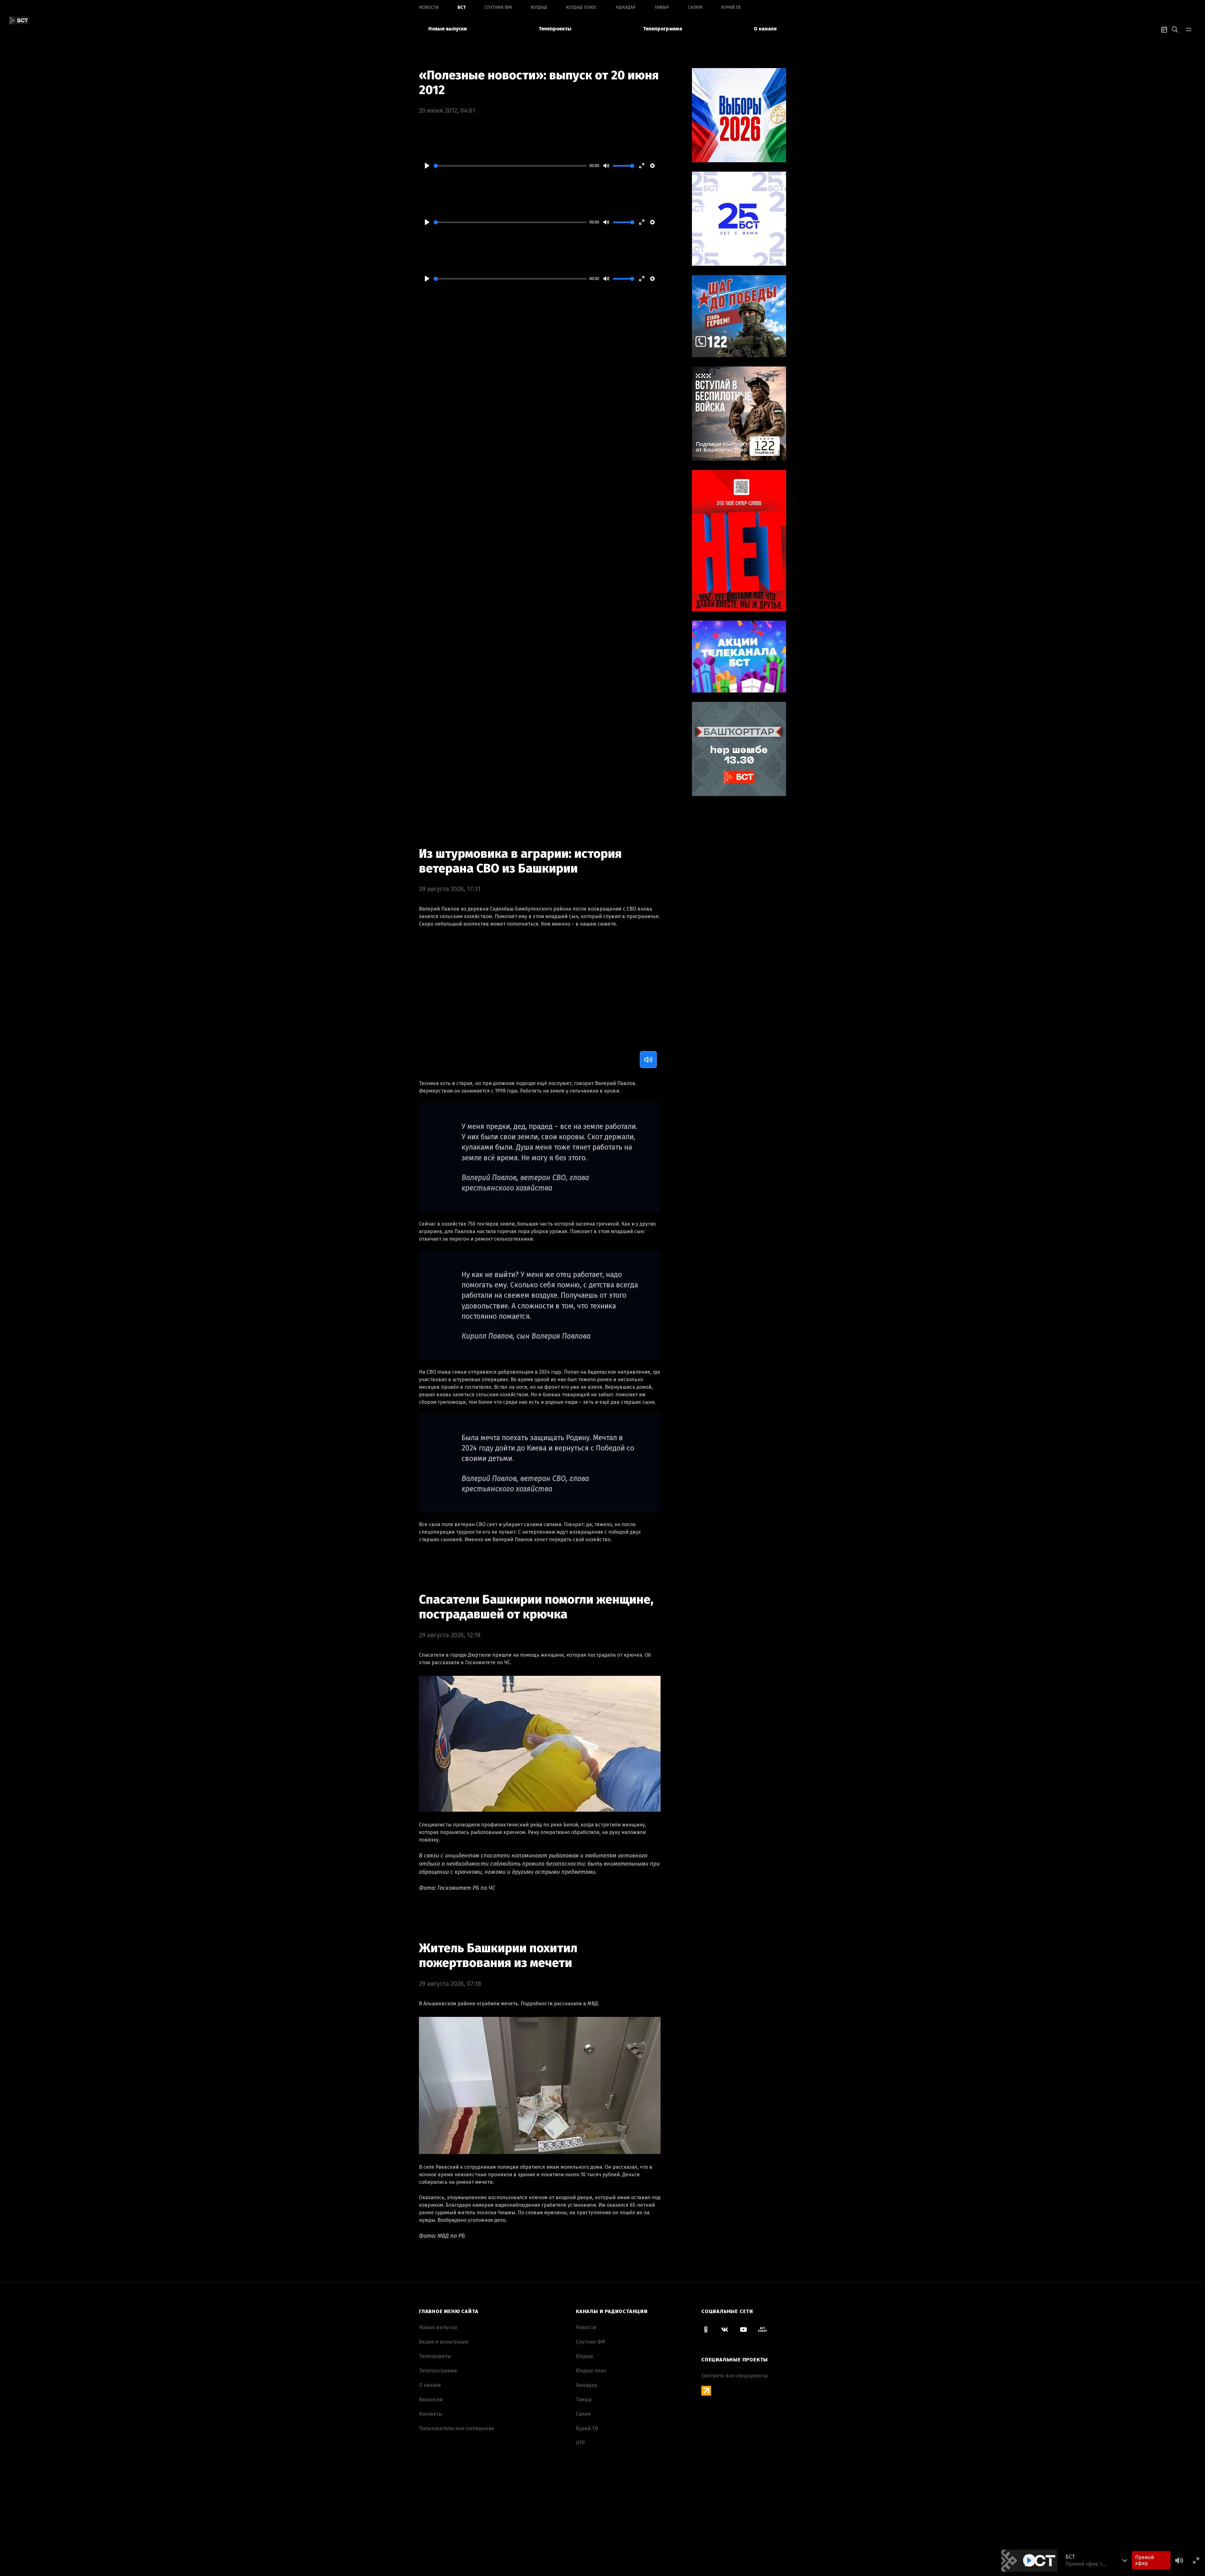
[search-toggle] (1175, 29)
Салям (695, 7)
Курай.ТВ (731, 7)
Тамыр (662, 7)
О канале (765, 29)
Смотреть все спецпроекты (735, 2376)
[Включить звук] (648, 1060)
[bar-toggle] (1189, 29)
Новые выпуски (448, 29)
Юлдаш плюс (581, 7)
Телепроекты (555, 29)
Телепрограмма (663, 29)
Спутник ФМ (498, 7)
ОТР (580, 2443)
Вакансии (431, 2400)
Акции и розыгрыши (444, 2342)
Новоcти (429, 7)
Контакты (431, 2414)
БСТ (462, 7)
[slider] (510, 166)
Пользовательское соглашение (457, 2428)
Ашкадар (626, 7)
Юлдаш (539, 7)
